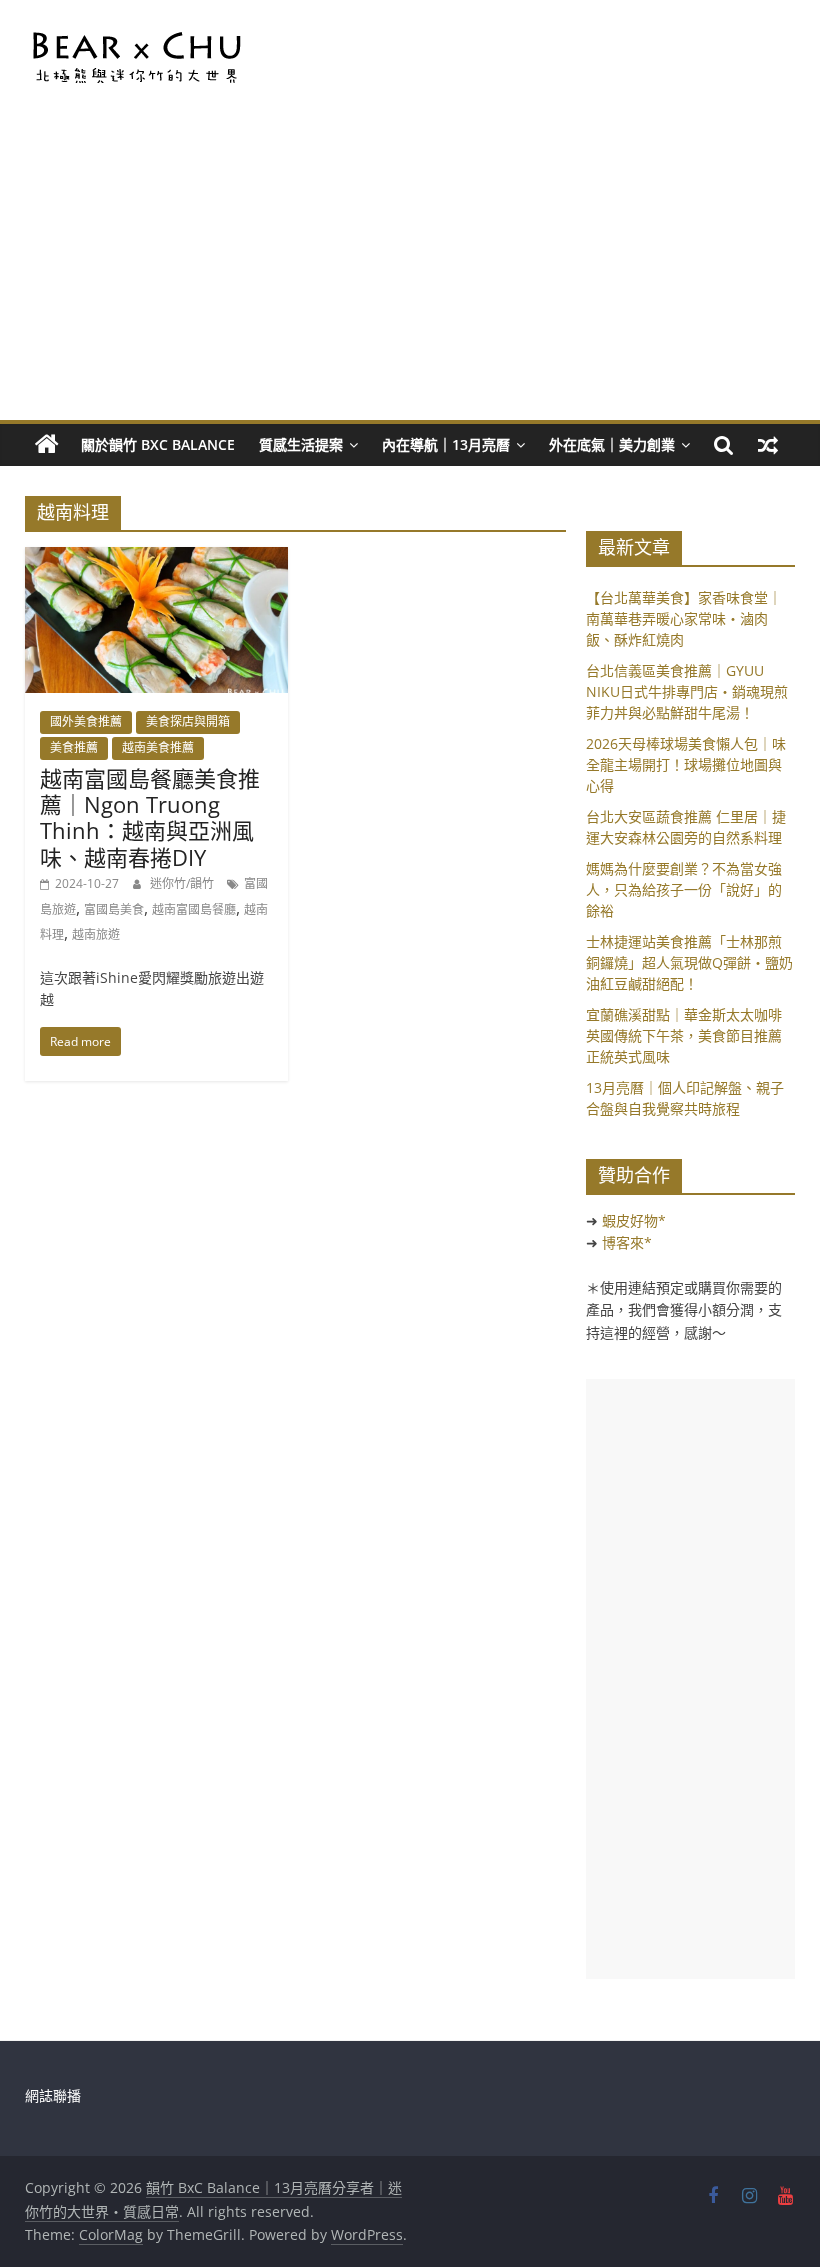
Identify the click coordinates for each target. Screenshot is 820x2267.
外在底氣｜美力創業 (612, 444)
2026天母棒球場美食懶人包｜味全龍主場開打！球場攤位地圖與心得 (686, 764)
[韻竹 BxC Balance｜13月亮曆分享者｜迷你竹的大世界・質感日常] (47, 445)
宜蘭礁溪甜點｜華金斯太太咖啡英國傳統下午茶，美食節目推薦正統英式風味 (684, 1035)
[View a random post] (768, 445)
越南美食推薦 (158, 747)
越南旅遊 (96, 934)
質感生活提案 (301, 444)
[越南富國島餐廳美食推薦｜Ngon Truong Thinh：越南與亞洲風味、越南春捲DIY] (156, 559)
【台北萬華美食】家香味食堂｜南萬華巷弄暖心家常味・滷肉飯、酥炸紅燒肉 (684, 618)
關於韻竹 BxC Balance (158, 444)
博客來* (627, 1242)
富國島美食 (114, 909)
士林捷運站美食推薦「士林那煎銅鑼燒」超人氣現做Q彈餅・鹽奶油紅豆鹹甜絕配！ (689, 962)
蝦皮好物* (634, 1220)
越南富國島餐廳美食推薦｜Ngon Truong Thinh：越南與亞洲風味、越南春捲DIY (150, 817)
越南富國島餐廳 (194, 909)
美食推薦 (74, 747)
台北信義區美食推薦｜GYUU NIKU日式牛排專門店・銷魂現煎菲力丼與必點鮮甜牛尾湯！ (687, 691)
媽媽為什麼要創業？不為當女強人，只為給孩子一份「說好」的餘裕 (684, 889)
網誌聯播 (53, 2095)
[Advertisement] (410, 270)
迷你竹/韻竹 (183, 883)
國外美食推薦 (86, 721)
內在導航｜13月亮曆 (446, 444)
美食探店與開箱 (188, 721)
